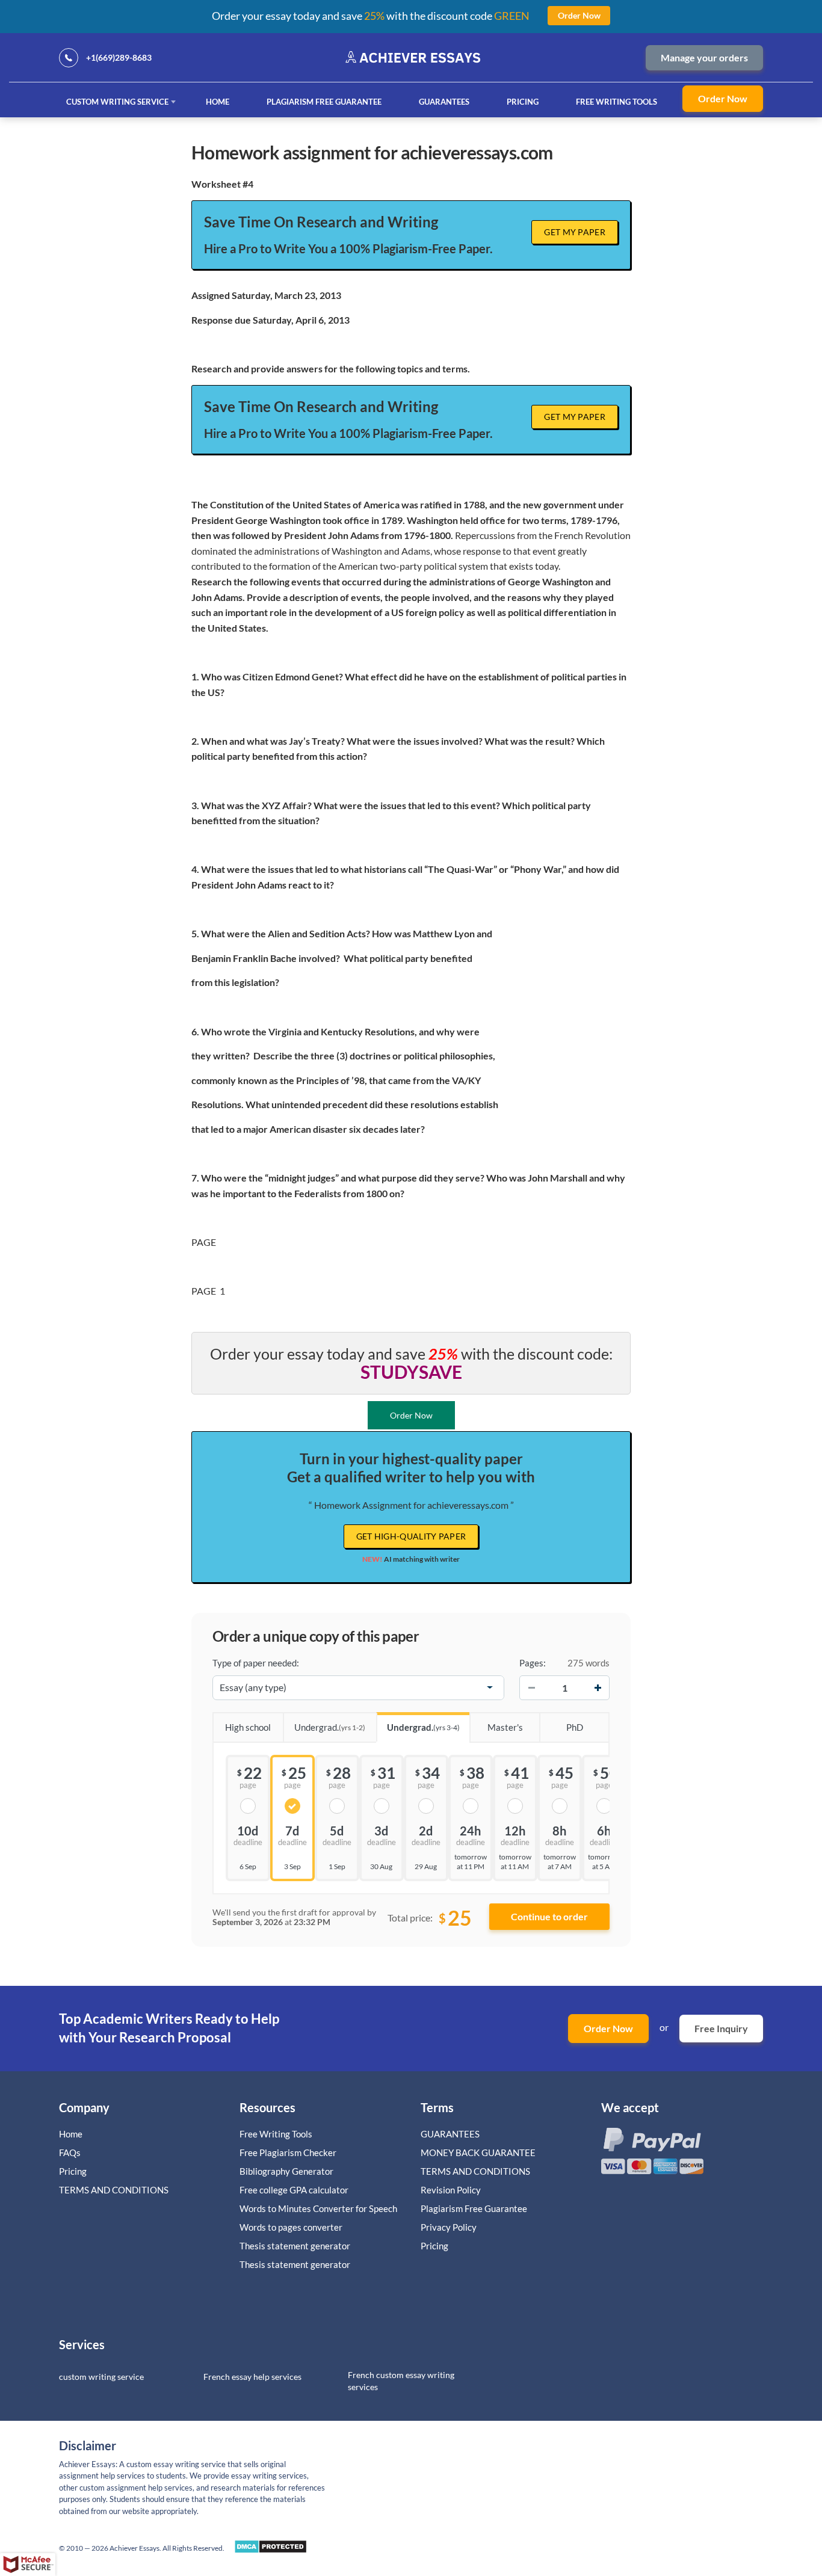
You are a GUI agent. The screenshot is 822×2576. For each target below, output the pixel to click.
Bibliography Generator (286, 2171)
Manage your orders (704, 57)
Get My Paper (575, 232)
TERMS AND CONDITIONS (115, 2190)
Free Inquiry (721, 2028)
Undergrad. (330, 1727)
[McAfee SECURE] (28, 2565)
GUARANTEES (444, 102)
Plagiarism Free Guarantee (324, 102)
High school (248, 1727)
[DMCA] (270, 2550)
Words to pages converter (291, 2227)
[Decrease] (531, 1687)
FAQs (70, 2152)
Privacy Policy (449, 2227)
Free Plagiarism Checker (288, 2152)
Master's (505, 1727)
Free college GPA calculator (294, 2190)
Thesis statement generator (295, 2246)
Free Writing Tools (616, 102)
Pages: (533, 1663)
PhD (575, 1727)
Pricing (523, 102)
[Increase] (598, 1687)
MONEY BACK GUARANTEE (478, 2152)
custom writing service (101, 2377)
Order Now (723, 98)
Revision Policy (451, 2190)
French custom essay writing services (401, 2381)
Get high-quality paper (411, 1536)
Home (218, 102)
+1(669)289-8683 (119, 57)
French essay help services (252, 2377)
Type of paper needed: (256, 1663)
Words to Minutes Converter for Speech (318, 2208)
